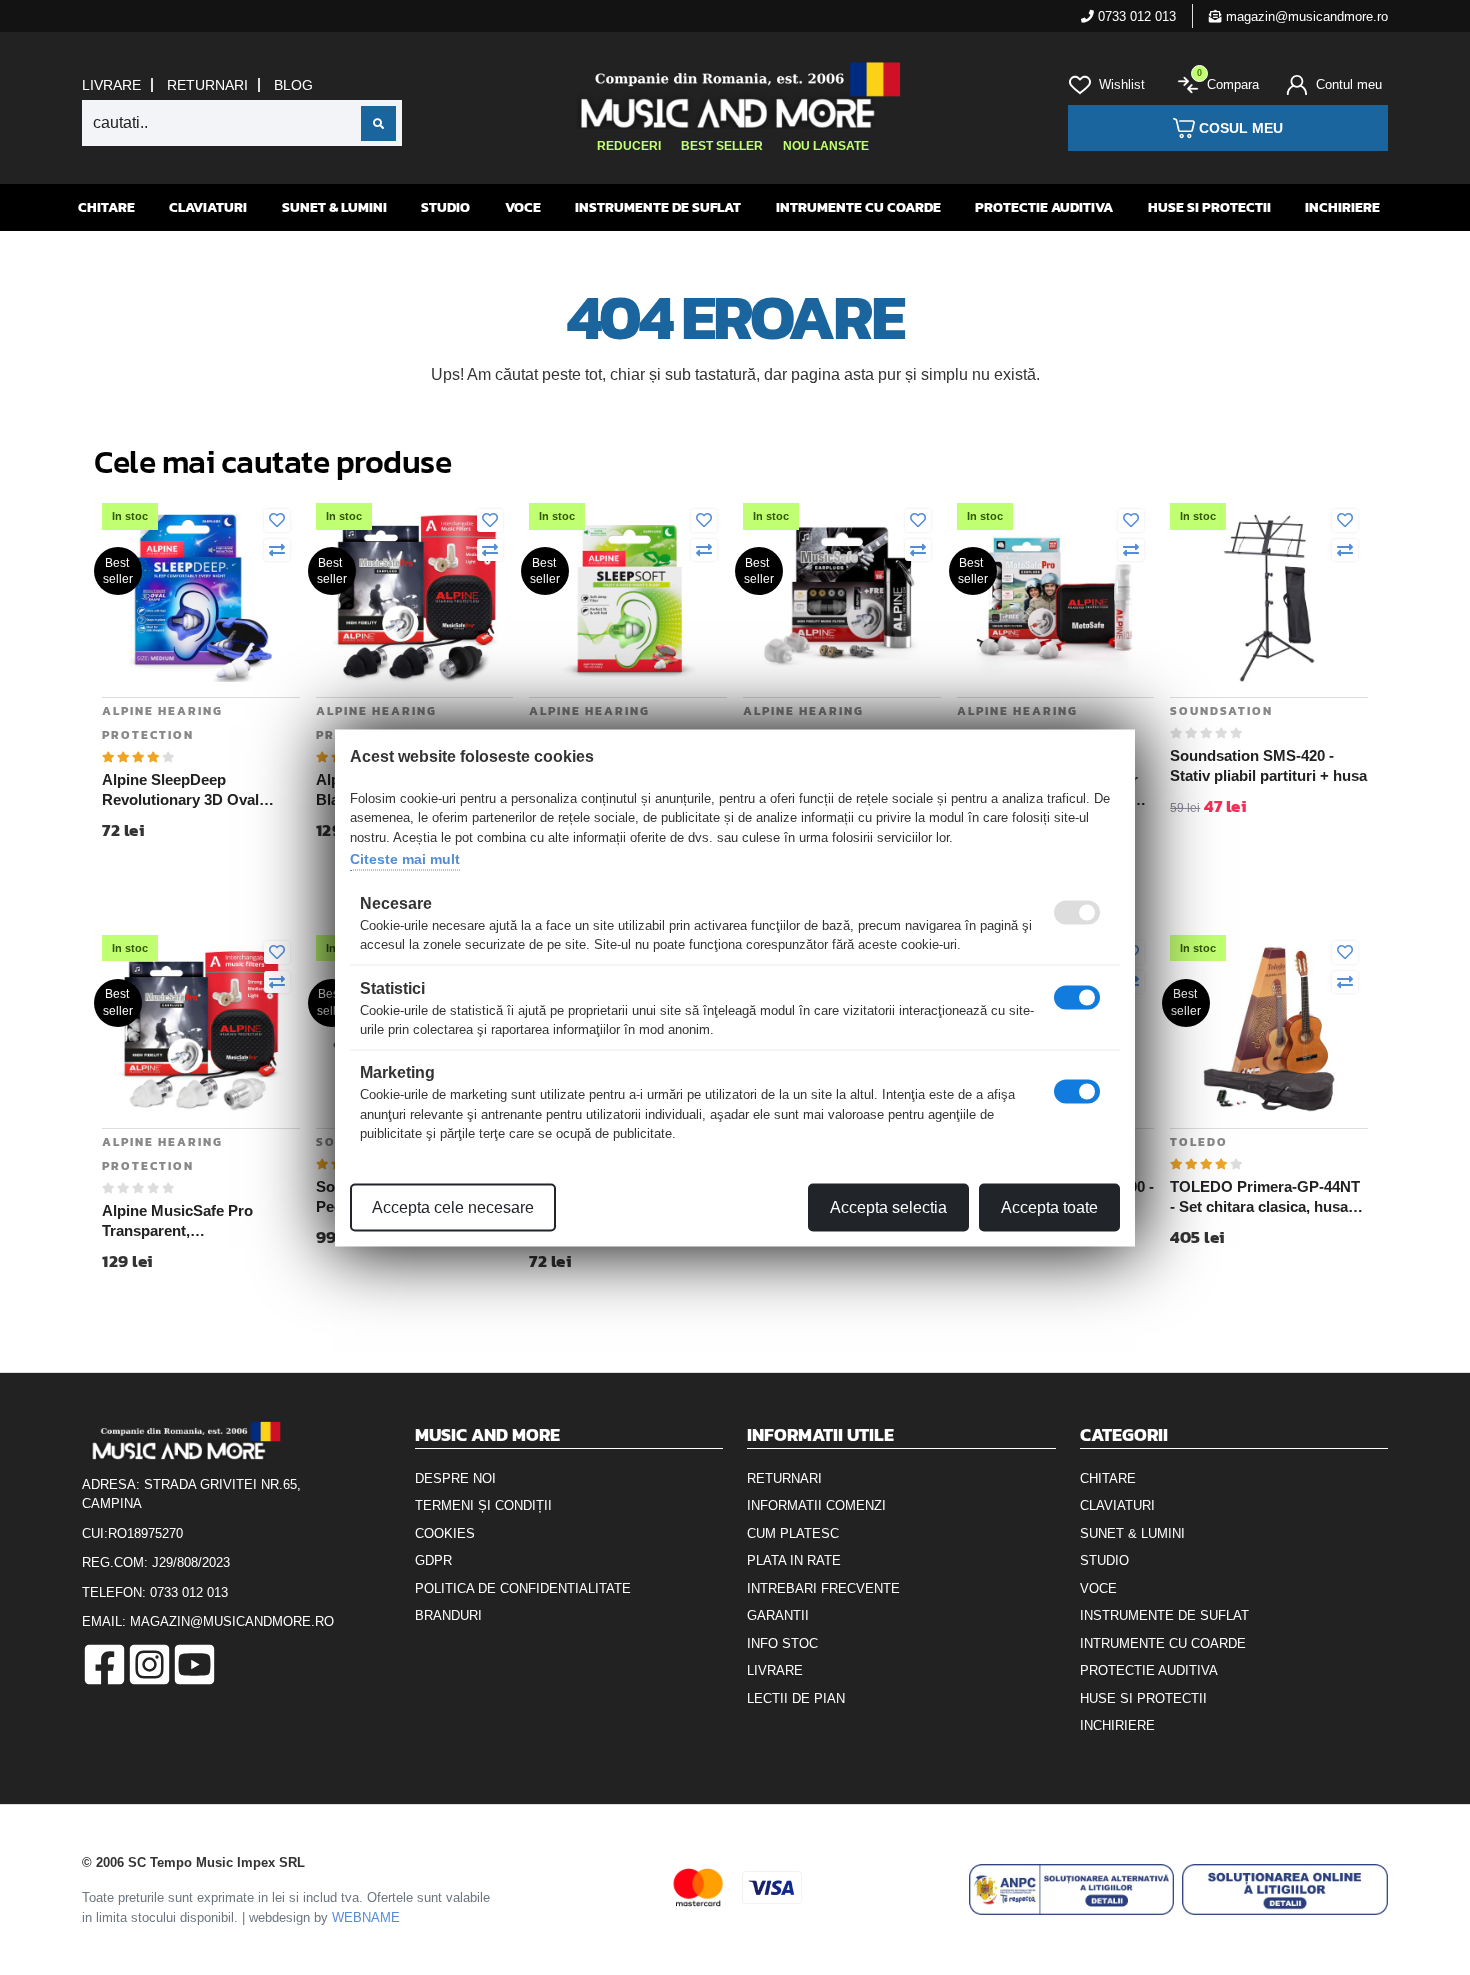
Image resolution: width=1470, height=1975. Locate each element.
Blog (293, 85)
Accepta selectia (888, 1206)
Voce (523, 207)
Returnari (207, 85)
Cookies (445, 1533)
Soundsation (1221, 711)
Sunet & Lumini (334, 207)
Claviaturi (208, 207)
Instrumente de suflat (658, 207)
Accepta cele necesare (453, 1206)
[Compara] (277, 551)
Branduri (448, 1615)
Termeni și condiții (483, 1505)
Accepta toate (1049, 1206)
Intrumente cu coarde (858, 207)
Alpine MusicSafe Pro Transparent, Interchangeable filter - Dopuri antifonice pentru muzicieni (187, 1221)
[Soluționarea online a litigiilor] (1285, 1889)
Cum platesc (793, 1533)
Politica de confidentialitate (523, 1588)
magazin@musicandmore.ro (1305, 16)
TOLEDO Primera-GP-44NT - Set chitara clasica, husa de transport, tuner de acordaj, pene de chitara (1265, 1197)
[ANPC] (1072, 1889)
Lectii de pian (796, 1698)
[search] (378, 123)
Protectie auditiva (1044, 207)
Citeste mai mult (405, 859)
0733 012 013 (1135, 16)
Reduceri (629, 146)
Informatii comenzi (816, 1505)
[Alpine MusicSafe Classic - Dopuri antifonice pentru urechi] (842, 596)
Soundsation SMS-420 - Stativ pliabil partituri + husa (1268, 765)
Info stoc (782, 1643)
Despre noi (455, 1478)
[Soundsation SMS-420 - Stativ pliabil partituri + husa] (1269, 596)
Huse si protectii (1209, 207)
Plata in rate (794, 1560)
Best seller (722, 146)
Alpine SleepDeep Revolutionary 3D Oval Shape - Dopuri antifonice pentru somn (191, 790)
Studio (445, 207)
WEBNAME (366, 1917)
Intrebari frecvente (823, 1588)
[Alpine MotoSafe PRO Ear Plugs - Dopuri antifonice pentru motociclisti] (1056, 596)
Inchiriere (1342, 207)
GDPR (433, 1560)
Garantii (778, 1615)
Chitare (106, 207)
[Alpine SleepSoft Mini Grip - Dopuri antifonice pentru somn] (628, 596)
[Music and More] (732, 95)
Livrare (111, 85)
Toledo (1199, 1142)
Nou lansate (826, 146)
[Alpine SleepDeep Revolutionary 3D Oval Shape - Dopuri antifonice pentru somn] (201, 596)
